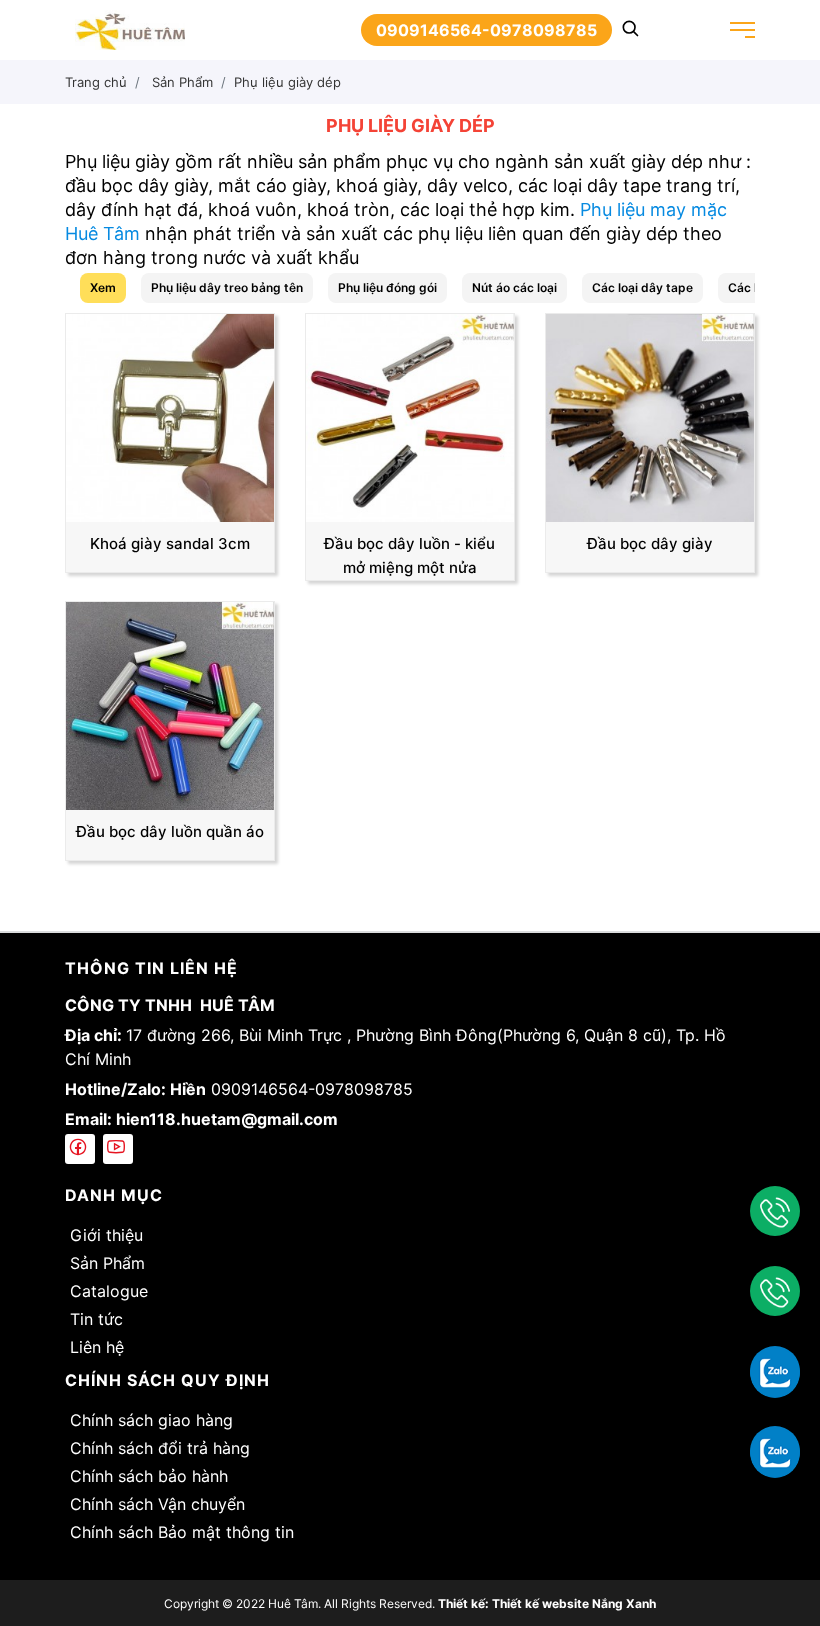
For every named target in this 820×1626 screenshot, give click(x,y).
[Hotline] (775, 1211)
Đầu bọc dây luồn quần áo (170, 831)
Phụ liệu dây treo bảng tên (227, 287)
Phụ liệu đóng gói (387, 287)
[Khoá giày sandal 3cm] (170, 416)
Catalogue (109, 1291)
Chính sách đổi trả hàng (160, 1448)
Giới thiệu (106, 1235)
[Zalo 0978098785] (775, 1451)
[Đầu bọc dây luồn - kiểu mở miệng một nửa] (410, 416)
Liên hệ (97, 1347)
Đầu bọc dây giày (650, 543)
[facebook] (80, 1149)
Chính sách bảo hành (149, 1476)
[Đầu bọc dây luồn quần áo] (170, 704)
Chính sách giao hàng (151, 1420)
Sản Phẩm (107, 1263)
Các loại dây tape (642, 287)
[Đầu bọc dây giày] (650, 416)
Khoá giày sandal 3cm (170, 543)
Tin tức (96, 1319)
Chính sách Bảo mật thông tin (182, 1532)
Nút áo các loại (514, 287)
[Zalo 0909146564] (775, 1371)
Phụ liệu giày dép (287, 82)
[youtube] (118, 1149)
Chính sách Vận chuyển (157, 1504)
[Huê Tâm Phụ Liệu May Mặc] (130, 28)
